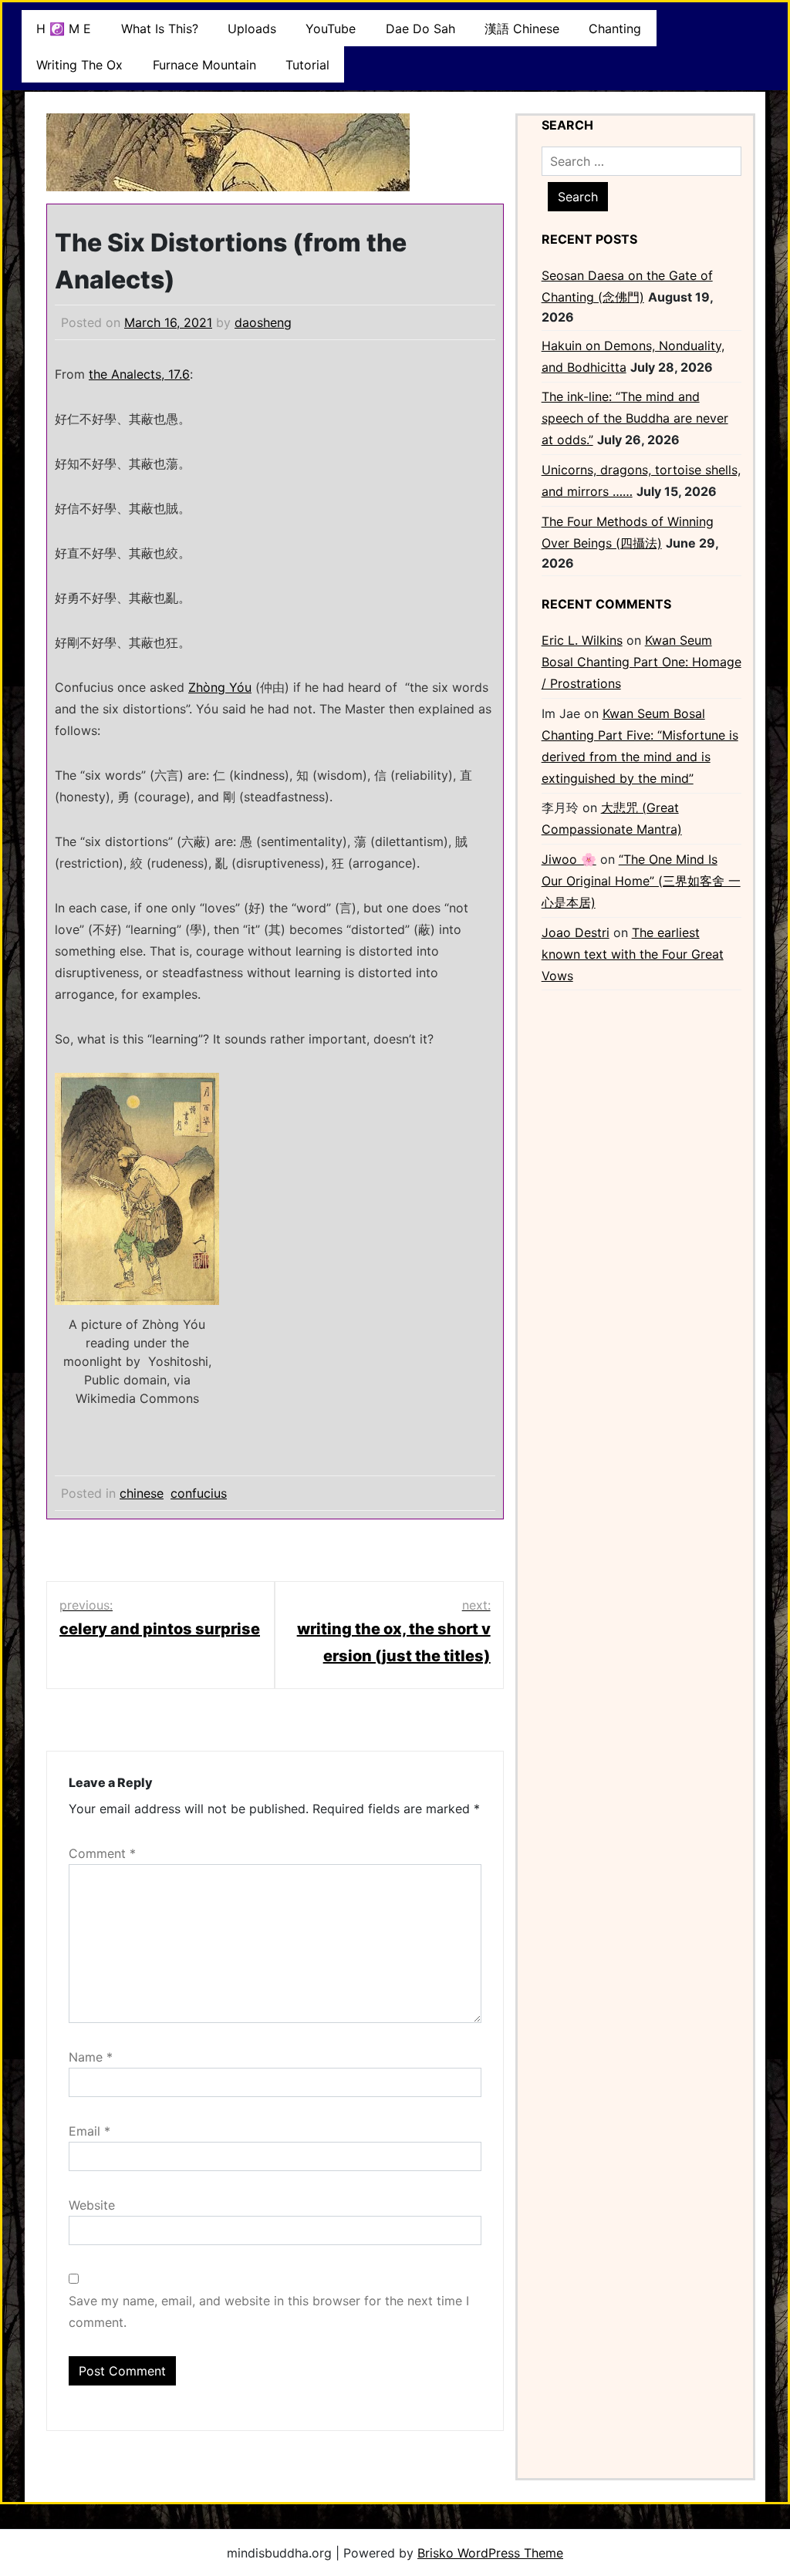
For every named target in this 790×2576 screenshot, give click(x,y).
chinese (142, 1493)
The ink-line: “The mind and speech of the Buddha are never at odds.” (635, 418)
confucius (199, 1493)
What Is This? (160, 29)
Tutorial (307, 65)
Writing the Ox (79, 65)
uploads (252, 29)
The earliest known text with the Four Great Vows (633, 954)
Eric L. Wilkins (582, 640)
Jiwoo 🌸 (569, 859)
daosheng (263, 322)
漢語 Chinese (522, 29)
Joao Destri (576, 932)
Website (92, 2205)
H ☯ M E (64, 29)
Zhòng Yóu (220, 687)
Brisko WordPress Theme (490, 2553)
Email (89, 2131)
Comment (102, 1853)
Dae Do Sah (420, 29)
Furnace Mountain (204, 65)
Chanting (615, 29)
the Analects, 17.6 (139, 374)
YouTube (331, 29)
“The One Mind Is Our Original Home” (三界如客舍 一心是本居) (641, 881)
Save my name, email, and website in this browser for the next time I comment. (269, 2311)
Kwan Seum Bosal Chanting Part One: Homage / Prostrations (641, 662)
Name (91, 2057)
